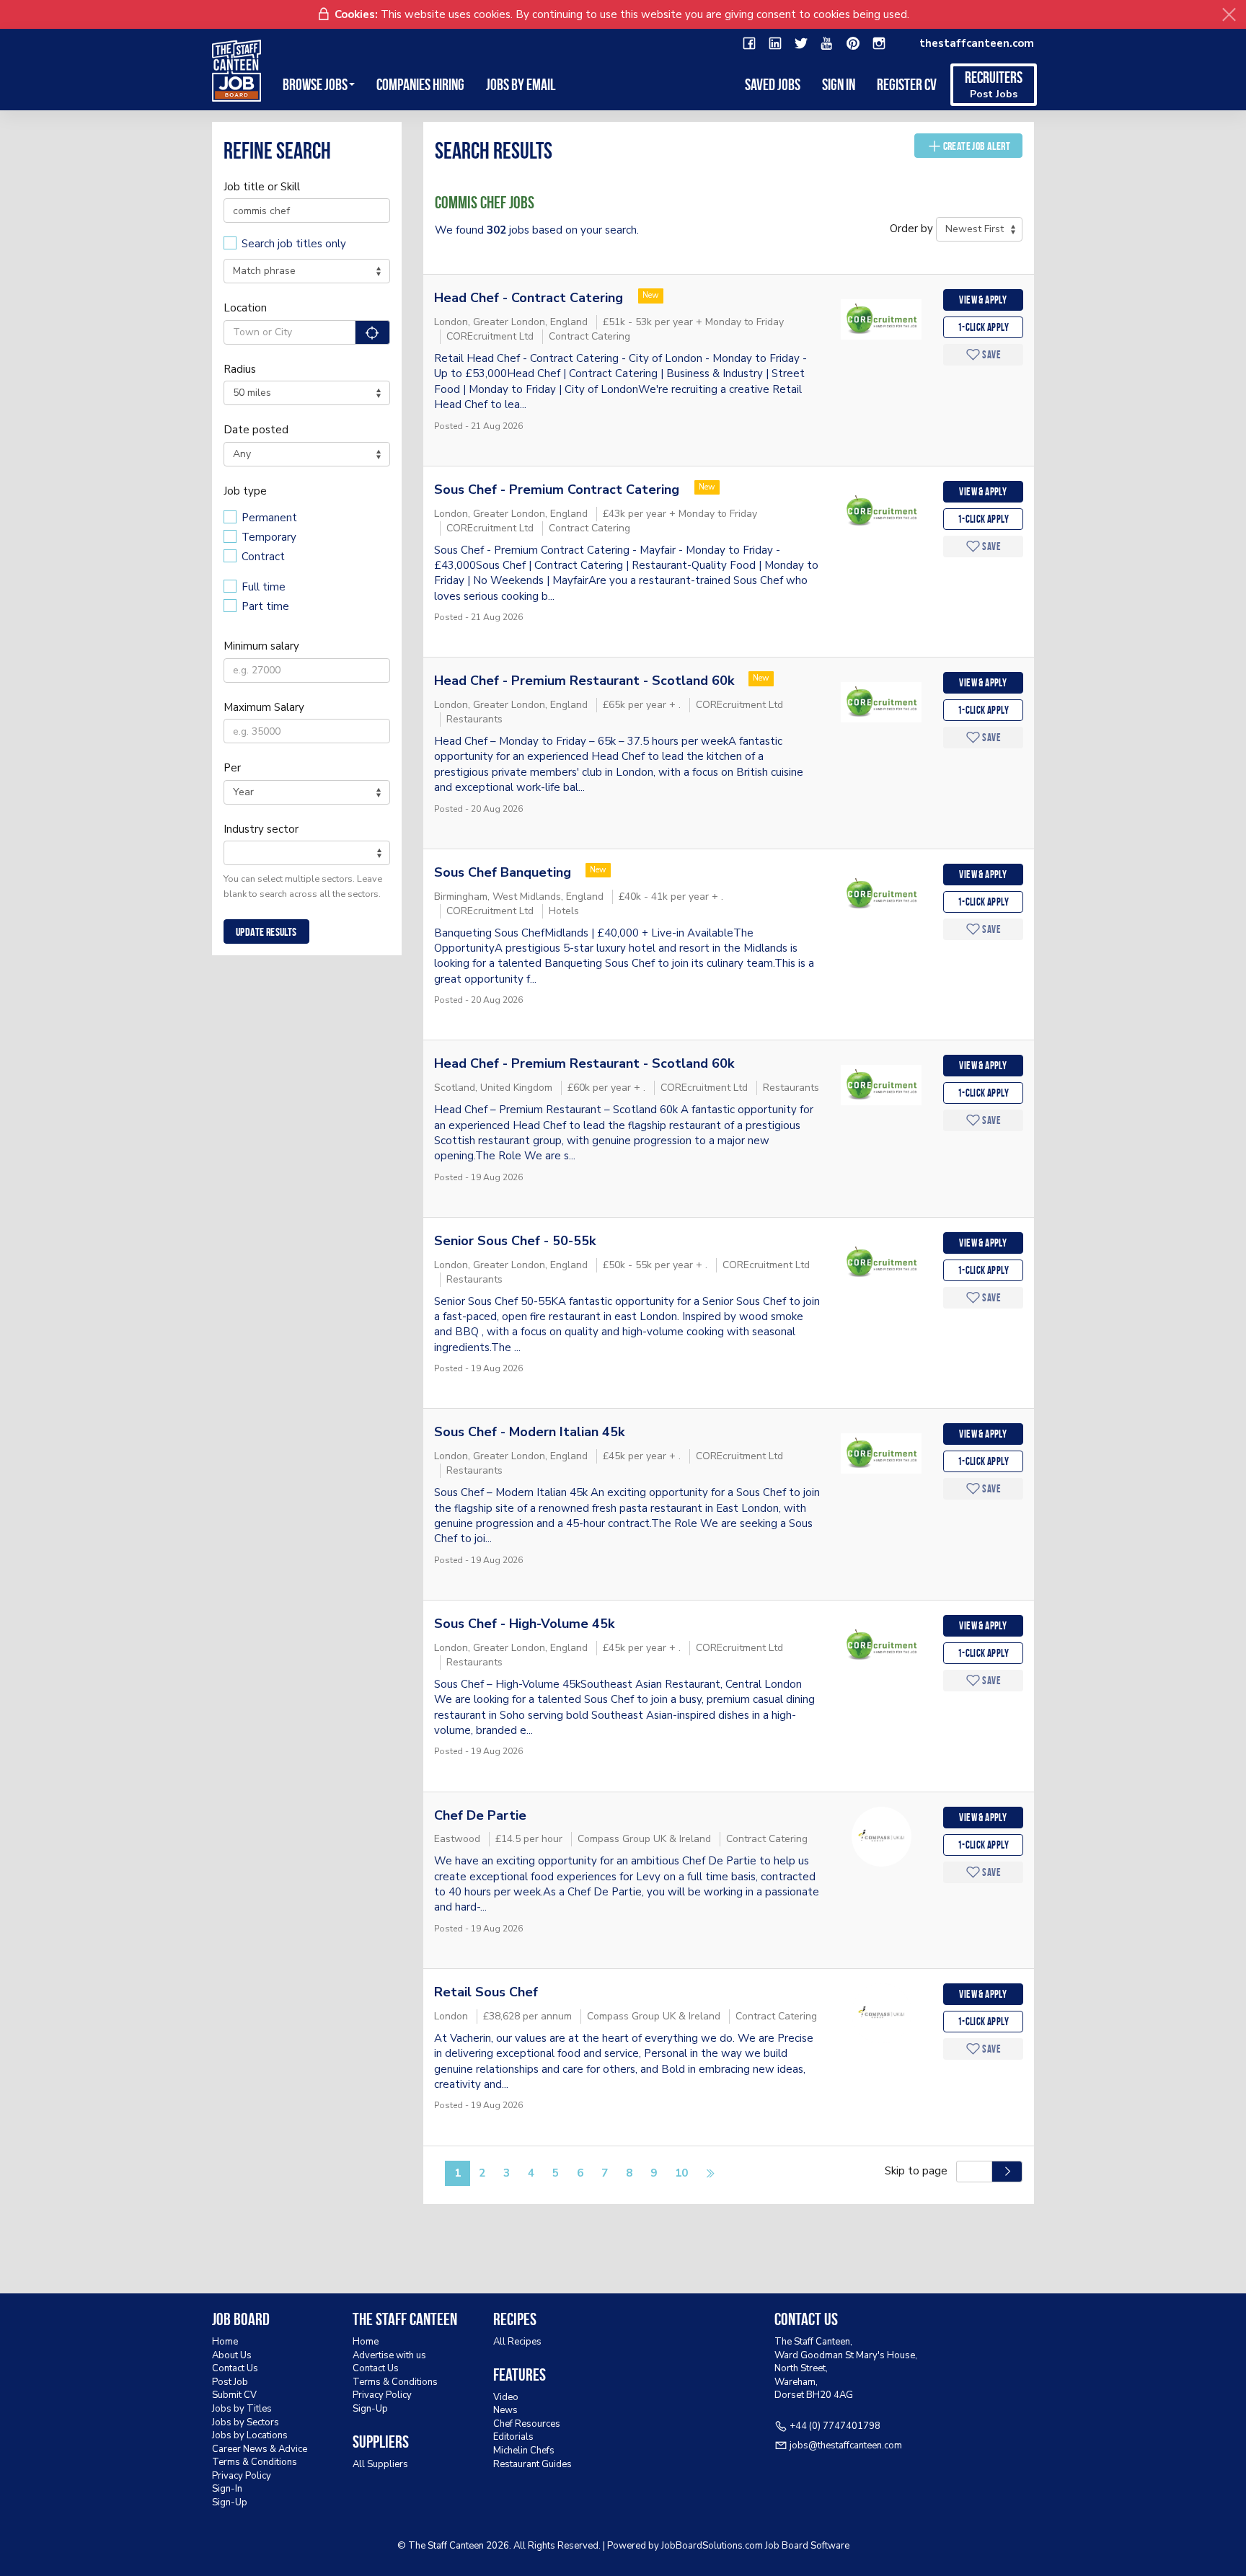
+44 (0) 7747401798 (835, 2426)
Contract (263, 557)
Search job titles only (294, 244)
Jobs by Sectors (246, 2422)
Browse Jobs (315, 84)
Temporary (269, 537)
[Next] (710, 2174)
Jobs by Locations (250, 2435)
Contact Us (235, 2368)
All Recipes (517, 2342)
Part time (265, 606)
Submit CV (234, 2395)
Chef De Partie (480, 1815)
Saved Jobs (773, 84)
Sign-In (227, 2489)
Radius (240, 369)
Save (991, 355)
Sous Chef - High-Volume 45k (524, 1624)
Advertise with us (389, 2355)
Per (232, 768)
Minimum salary (261, 646)
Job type (245, 491)
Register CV (907, 84)
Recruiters (994, 85)
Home (225, 2342)
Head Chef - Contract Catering (530, 298)
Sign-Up (230, 2502)
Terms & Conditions (255, 2462)
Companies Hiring (420, 84)
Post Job (230, 2382)
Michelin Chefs (524, 2451)
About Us (232, 2355)
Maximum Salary (264, 707)
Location (245, 308)
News (505, 2410)
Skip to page (919, 2171)
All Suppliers (380, 2464)
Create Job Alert (977, 146)
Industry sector (261, 829)
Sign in (839, 84)
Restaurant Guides (533, 2464)
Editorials (513, 2437)
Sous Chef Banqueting (503, 872)
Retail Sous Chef (486, 1992)
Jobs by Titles (242, 2409)
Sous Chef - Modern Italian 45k (529, 1432)
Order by (911, 229)
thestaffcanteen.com (977, 43)
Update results (266, 932)
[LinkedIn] (775, 44)
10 (681, 2173)
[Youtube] (827, 44)
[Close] (1229, 15)
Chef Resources (527, 2424)
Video (506, 2397)
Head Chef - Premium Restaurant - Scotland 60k (584, 681)
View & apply (983, 300)
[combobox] (307, 853)
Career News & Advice (260, 2449)
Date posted (256, 430)
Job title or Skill (262, 187)
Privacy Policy (242, 2476)
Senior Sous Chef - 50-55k (515, 1241)
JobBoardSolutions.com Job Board (735, 2546)
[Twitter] (801, 44)
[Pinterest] (853, 44)
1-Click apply (983, 327)
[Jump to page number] (1007, 2172)
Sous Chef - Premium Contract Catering (558, 490)
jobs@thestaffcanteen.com (846, 2446)
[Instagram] (879, 44)
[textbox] (232, 852)
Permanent (269, 518)
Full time (264, 587)
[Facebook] (749, 44)
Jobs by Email (521, 84)
